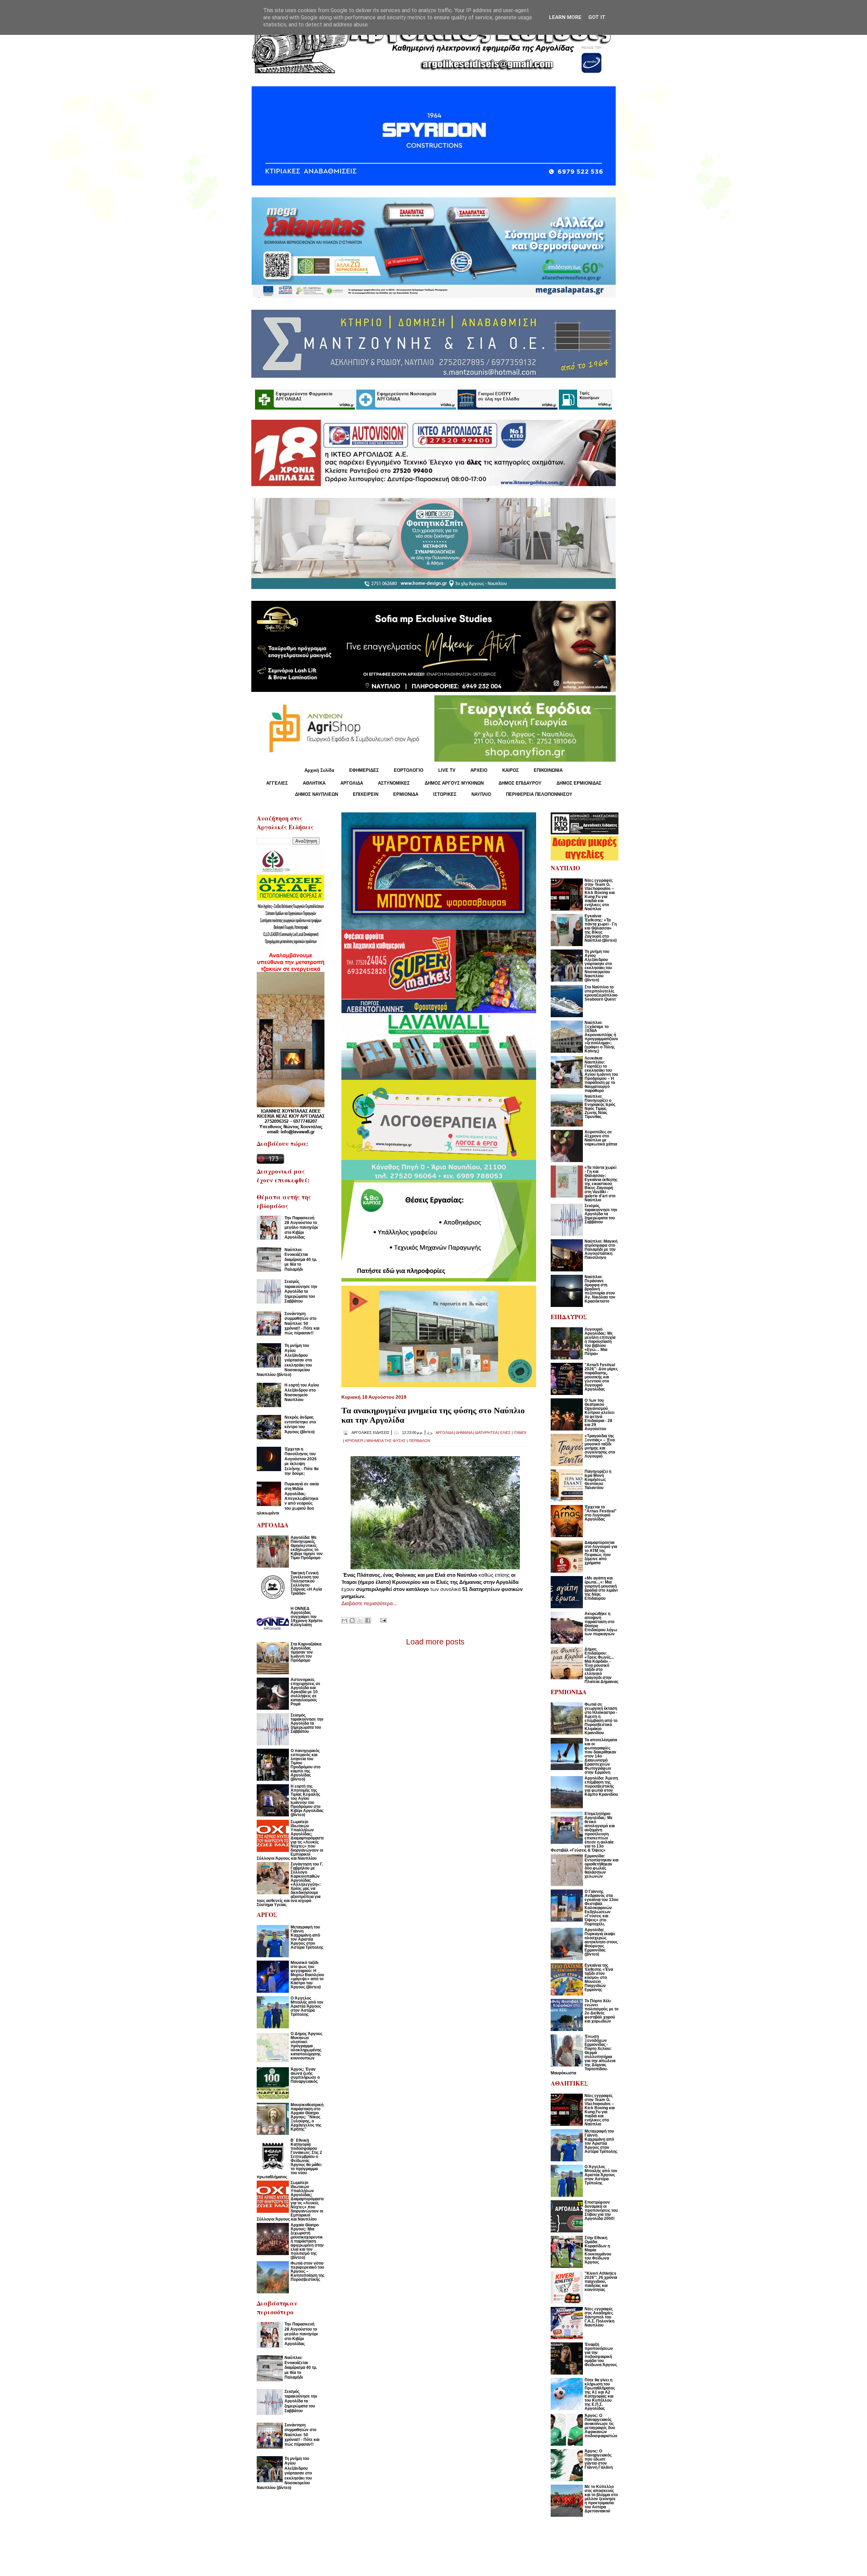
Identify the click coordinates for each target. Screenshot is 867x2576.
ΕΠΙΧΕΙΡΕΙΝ (366, 794)
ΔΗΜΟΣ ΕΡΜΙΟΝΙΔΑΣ (579, 783)
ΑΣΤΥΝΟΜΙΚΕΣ (394, 783)
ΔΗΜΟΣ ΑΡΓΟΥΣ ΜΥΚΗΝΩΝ (454, 783)
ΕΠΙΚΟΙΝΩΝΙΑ (548, 770)
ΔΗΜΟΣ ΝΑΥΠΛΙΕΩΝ (316, 794)
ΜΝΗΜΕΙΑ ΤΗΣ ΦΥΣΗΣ (386, 1441)
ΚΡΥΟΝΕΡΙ (354, 1441)
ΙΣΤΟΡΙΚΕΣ (445, 794)
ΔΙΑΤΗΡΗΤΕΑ (486, 1433)
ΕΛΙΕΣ (505, 1433)
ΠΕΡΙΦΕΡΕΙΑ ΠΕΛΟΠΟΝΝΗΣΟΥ (539, 794)
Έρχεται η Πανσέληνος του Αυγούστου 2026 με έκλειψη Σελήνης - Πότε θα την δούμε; (301, 1461)
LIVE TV (447, 770)
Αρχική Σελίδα (319, 770)
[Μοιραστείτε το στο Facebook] (368, 1620)
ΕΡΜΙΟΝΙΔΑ (406, 794)
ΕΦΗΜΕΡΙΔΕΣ (364, 770)
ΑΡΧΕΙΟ (479, 770)
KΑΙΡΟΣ (511, 770)
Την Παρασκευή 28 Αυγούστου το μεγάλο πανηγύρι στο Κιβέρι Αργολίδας (301, 1228)
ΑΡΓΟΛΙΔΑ (352, 783)
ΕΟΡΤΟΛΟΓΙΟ (409, 770)
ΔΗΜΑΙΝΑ (464, 1433)
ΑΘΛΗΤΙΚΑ (314, 783)
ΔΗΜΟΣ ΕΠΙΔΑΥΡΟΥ (520, 783)
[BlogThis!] (352, 1620)
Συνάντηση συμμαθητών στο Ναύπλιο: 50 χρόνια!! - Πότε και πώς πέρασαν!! (302, 1324)
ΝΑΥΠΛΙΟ (481, 794)
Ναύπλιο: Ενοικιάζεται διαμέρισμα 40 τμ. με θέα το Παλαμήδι (301, 1260)
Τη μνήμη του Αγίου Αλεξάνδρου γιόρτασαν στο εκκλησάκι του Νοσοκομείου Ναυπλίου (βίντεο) (284, 1360)
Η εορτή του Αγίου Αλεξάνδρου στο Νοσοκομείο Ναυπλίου (302, 1392)
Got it (597, 17)
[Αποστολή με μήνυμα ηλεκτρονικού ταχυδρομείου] (344, 1620)
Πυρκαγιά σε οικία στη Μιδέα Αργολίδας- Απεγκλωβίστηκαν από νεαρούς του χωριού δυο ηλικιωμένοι (288, 1499)
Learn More (565, 17)
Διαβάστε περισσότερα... (369, 1603)
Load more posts (435, 1642)
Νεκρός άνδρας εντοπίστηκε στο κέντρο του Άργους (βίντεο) (300, 1425)
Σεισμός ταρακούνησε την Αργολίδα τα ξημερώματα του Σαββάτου (301, 1291)
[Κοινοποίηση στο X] (360, 1620)
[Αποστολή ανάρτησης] (382, 1620)
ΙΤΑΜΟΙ (520, 1433)
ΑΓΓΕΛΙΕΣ (277, 783)
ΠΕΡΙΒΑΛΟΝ (419, 1441)
